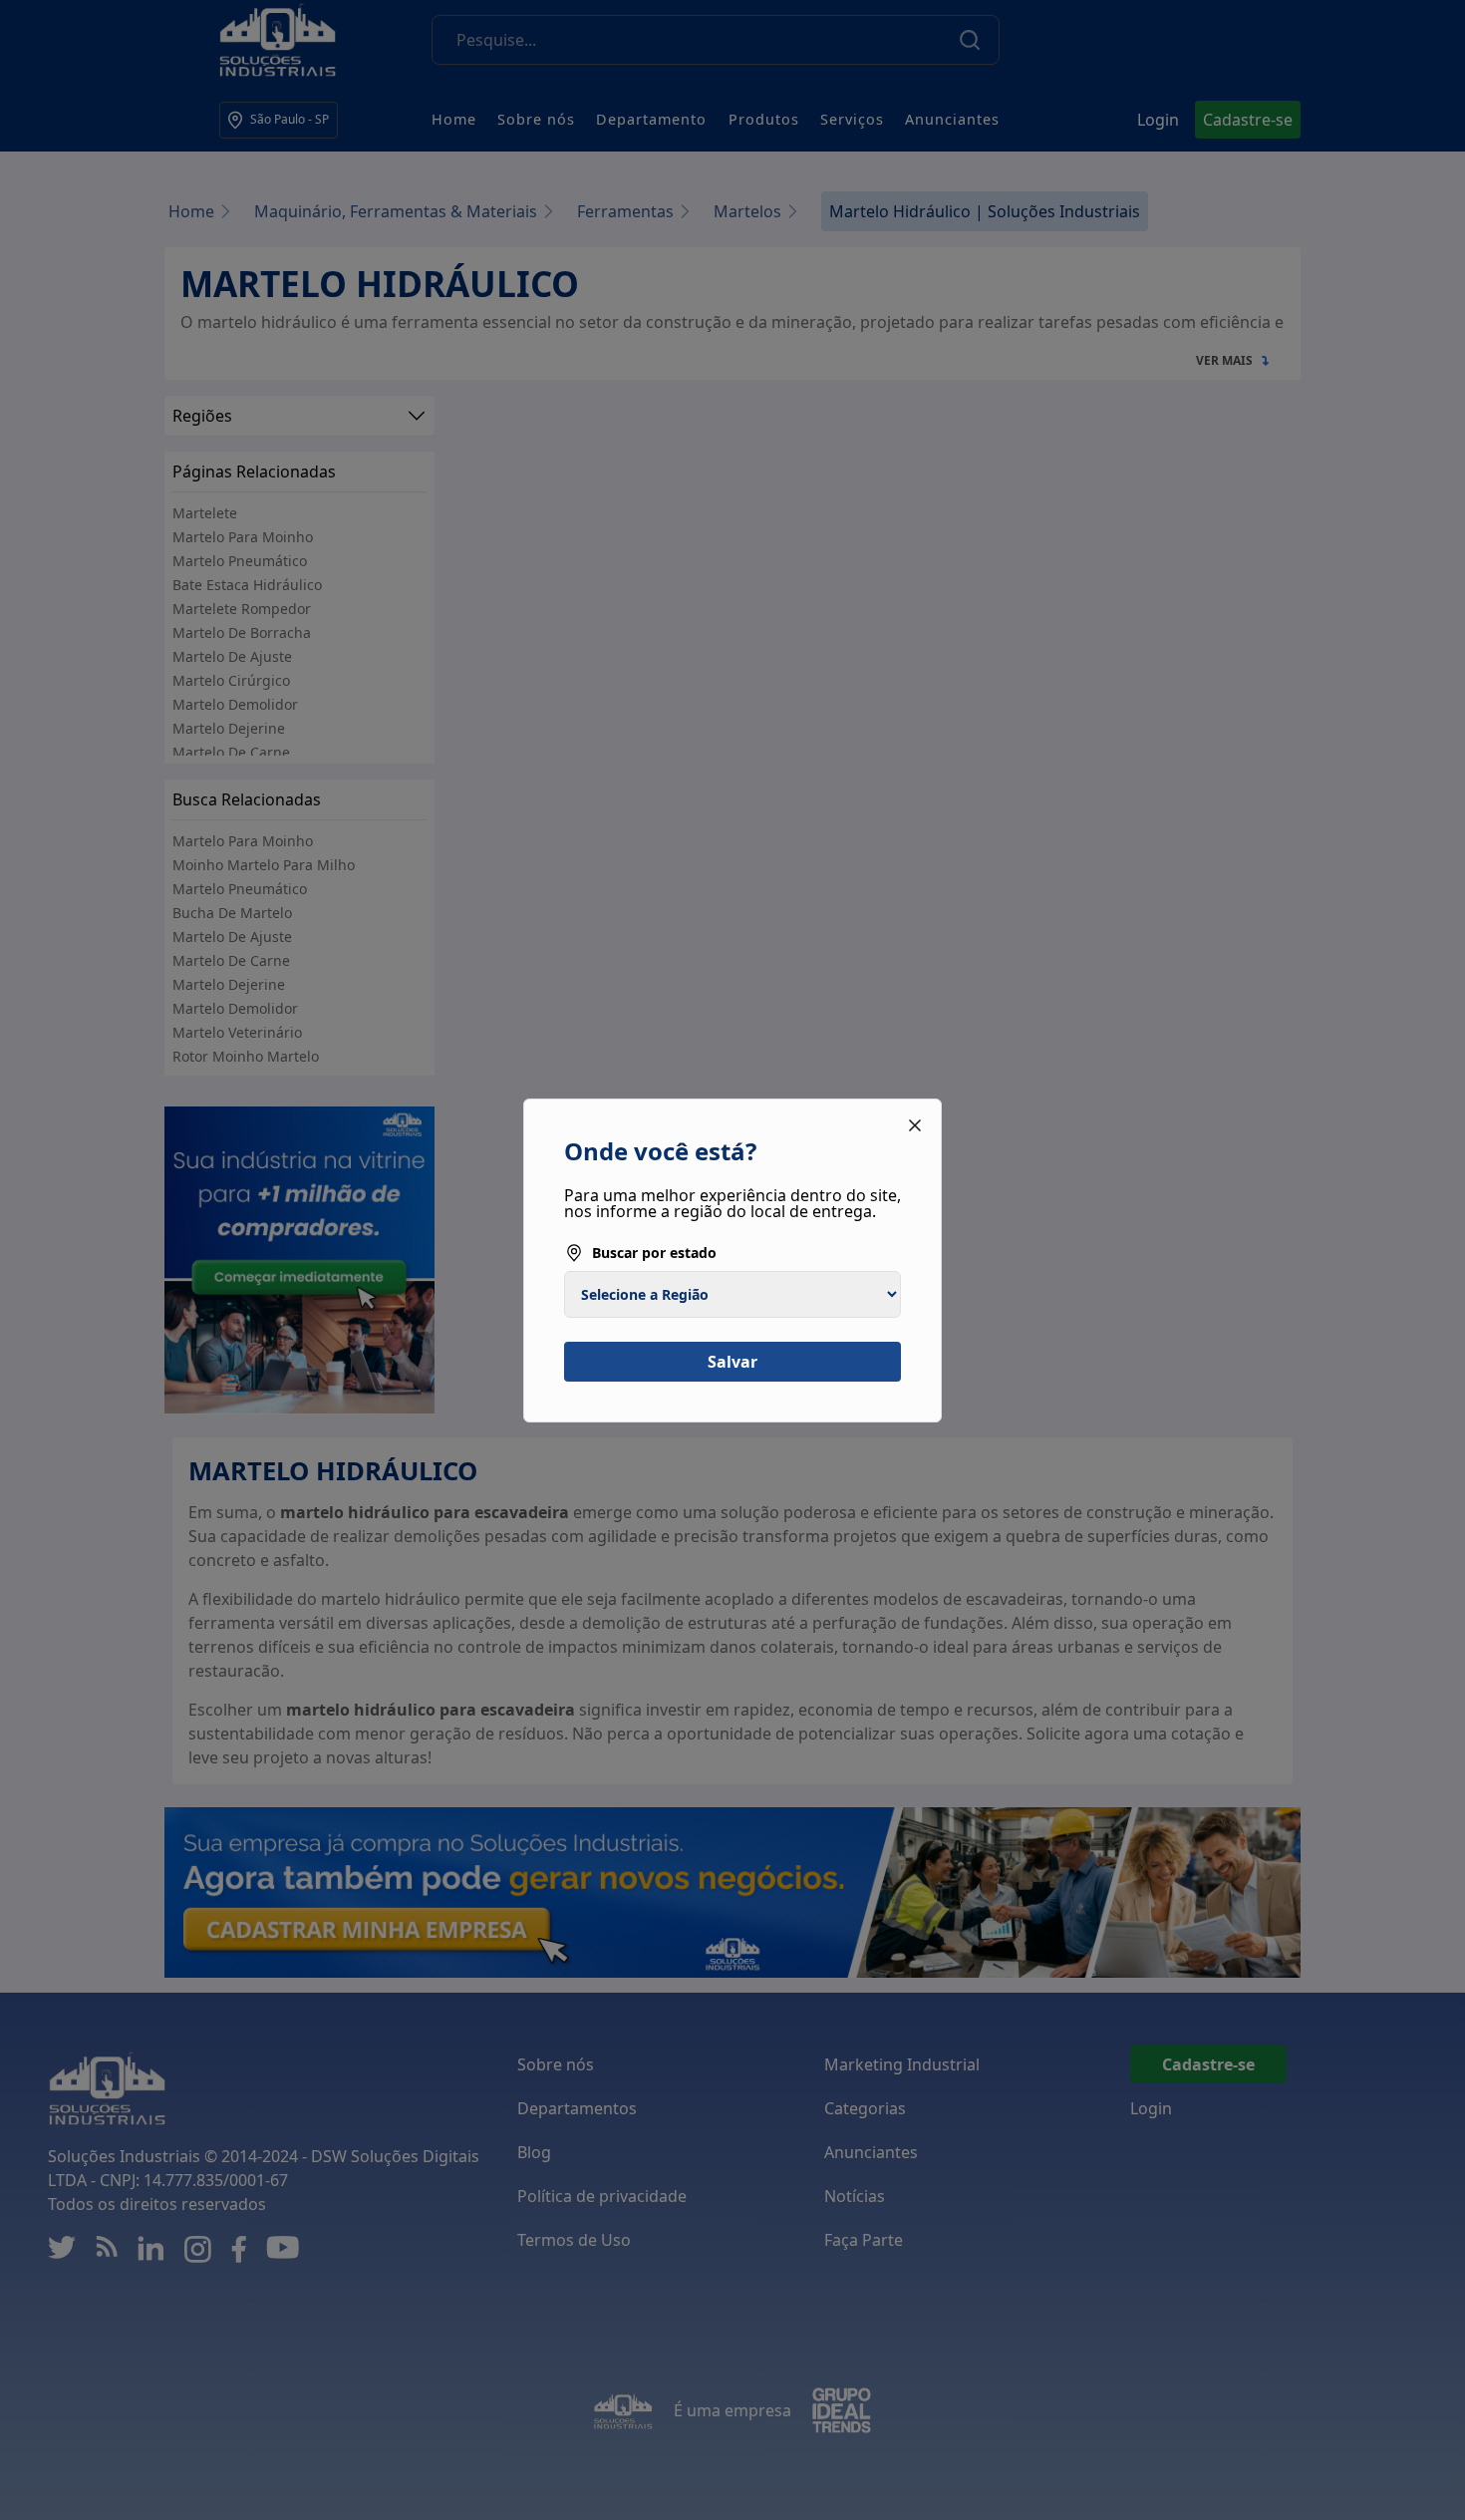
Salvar (732, 1362)
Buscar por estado (654, 1253)
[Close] (915, 1125)
